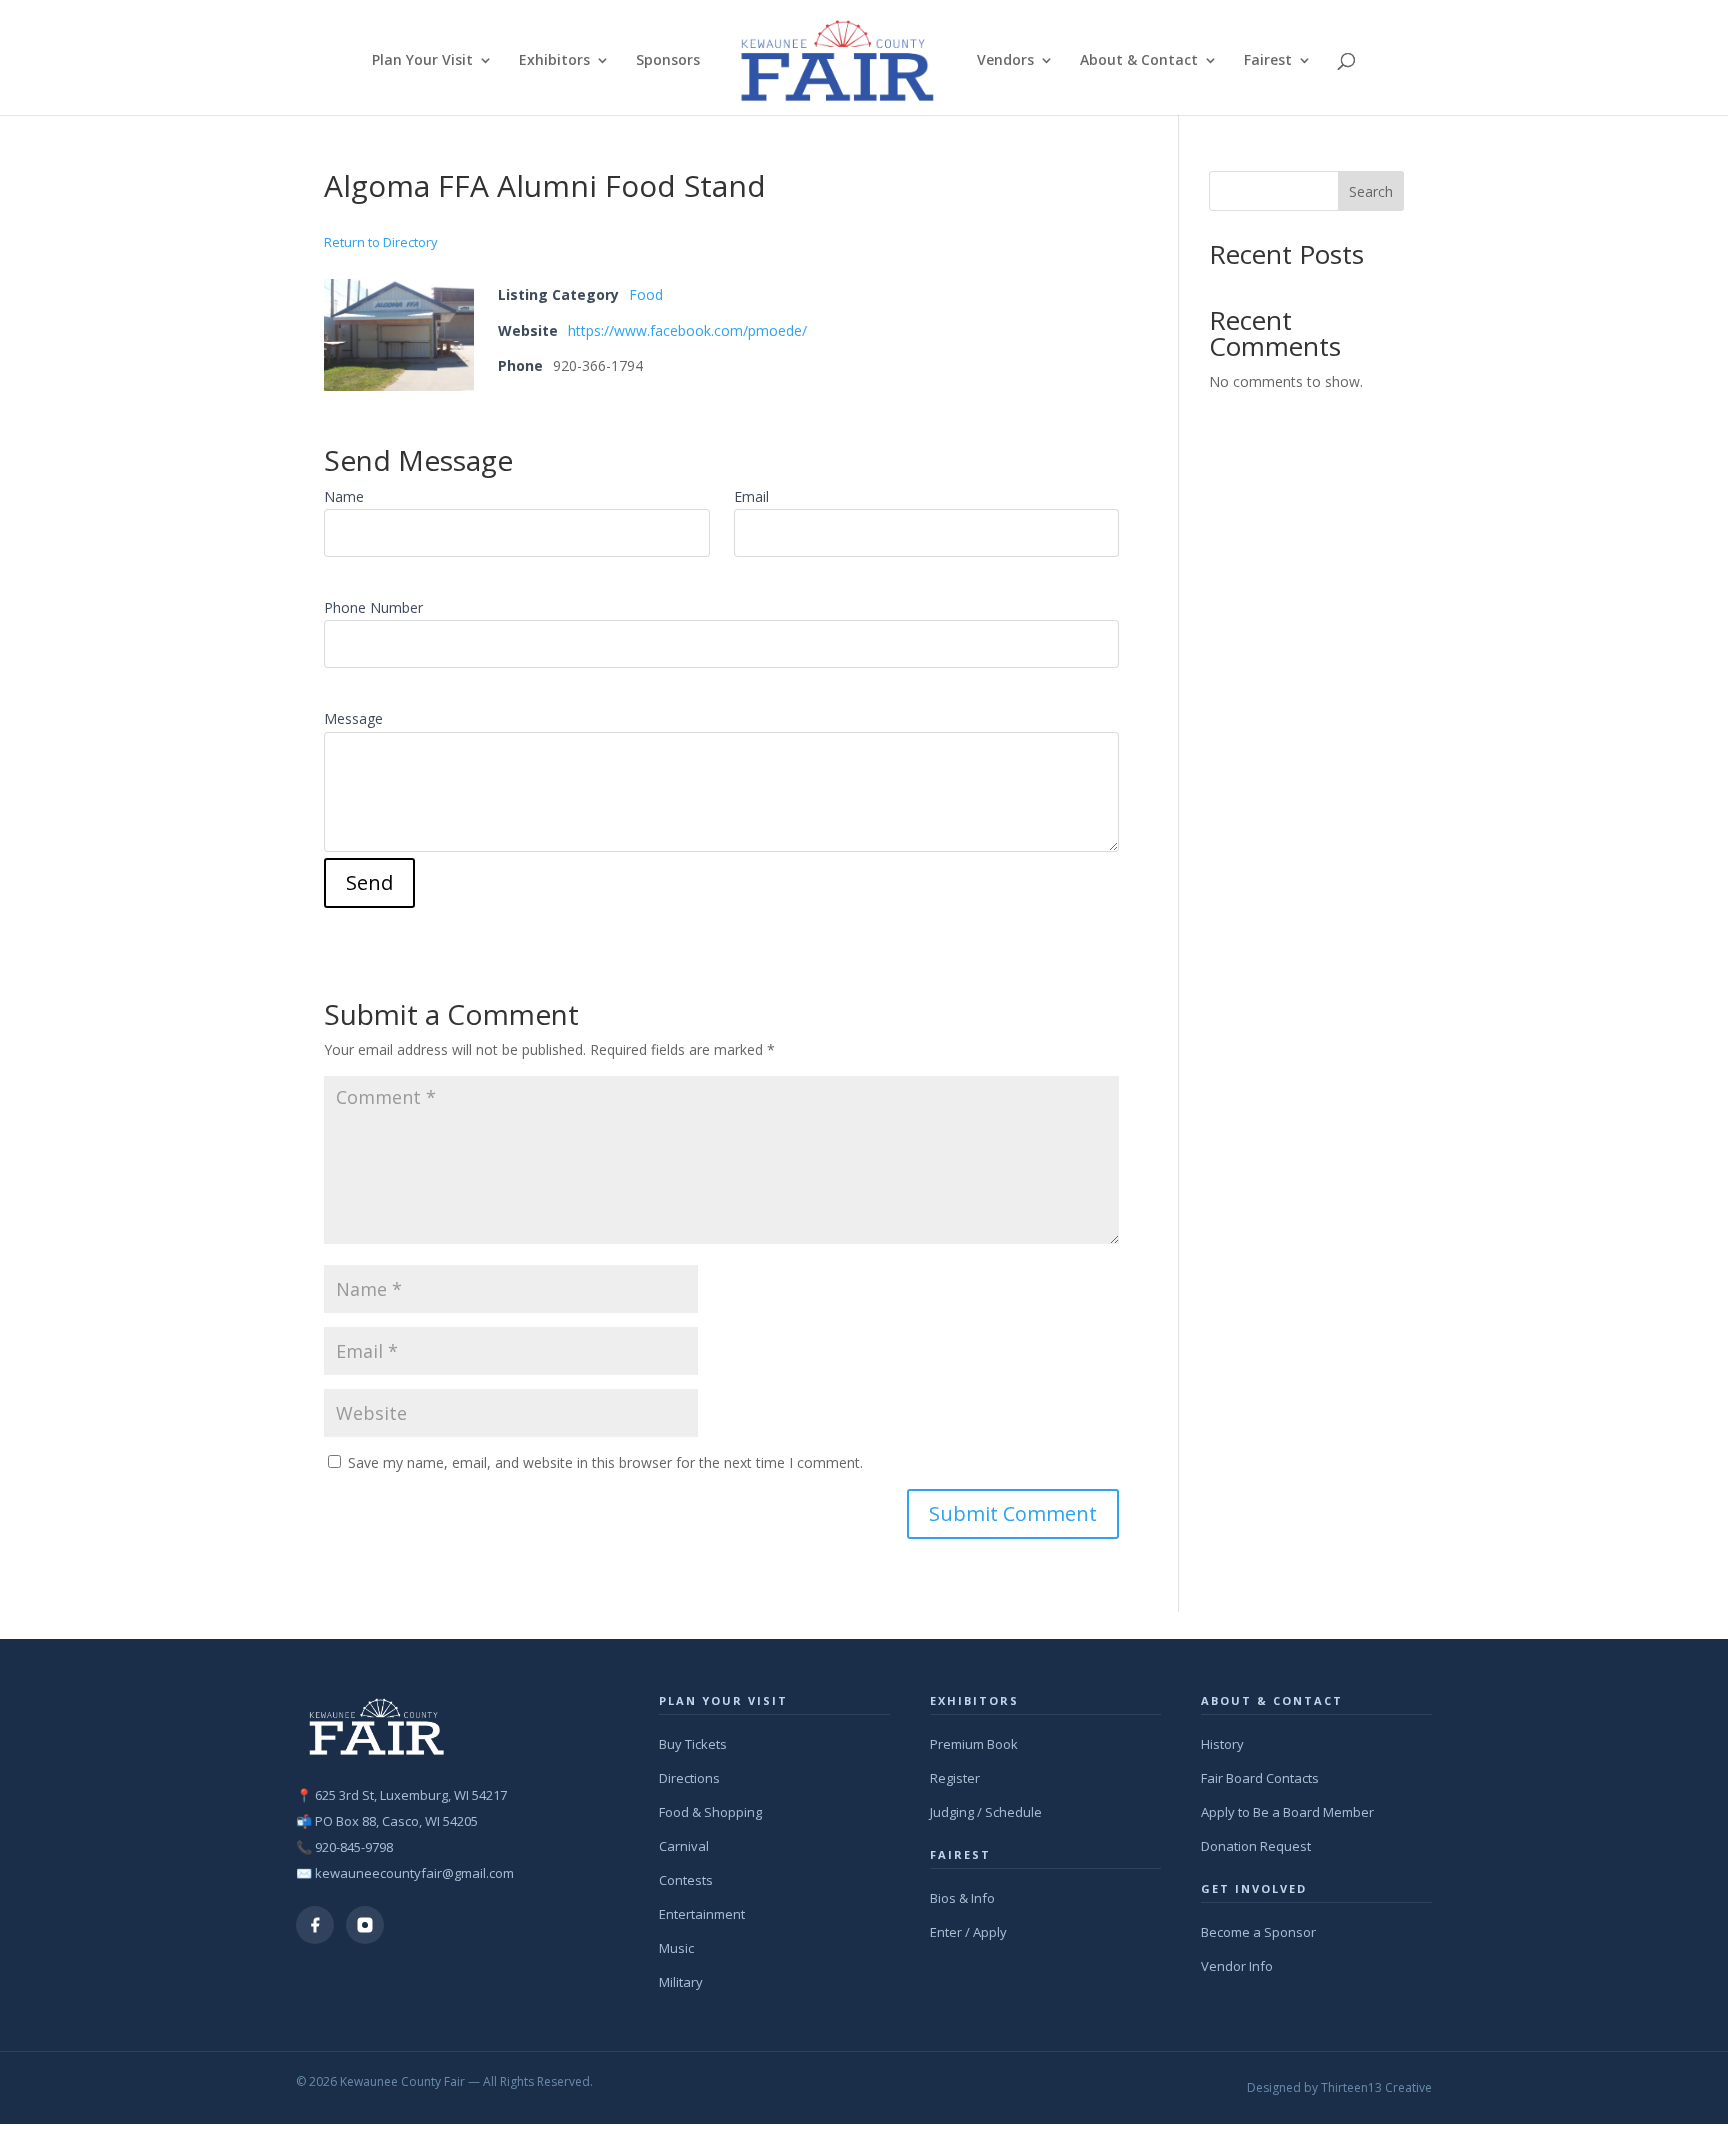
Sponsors (668, 61)
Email (751, 496)
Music (676, 1948)
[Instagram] (365, 1925)
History (1222, 1744)
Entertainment (702, 1914)
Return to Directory (381, 242)
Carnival (684, 1846)
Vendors (1005, 61)
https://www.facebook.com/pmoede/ (687, 330)
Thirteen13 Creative (1376, 2087)
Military (681, 1982)
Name (344, 496)
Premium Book (974, 1744)
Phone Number (373, 607)
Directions (689, 1778)
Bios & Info (962, 1898)
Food (646, 294)
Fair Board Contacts (1260, 1778)
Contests (686, 1880)
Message (353, 718)
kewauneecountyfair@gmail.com (414, 1873)
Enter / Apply (968, 1932)
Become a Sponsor (1258, 1932)
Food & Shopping (710, 1812)
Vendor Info (1237, 1966)
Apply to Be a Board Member (1287, 1812)
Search (1371, 191)
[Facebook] (315, 1925)
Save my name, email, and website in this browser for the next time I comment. (605, 1462)
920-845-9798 (354, 1847)
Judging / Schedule (986, 1812)
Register (955, 1778)
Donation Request (1256, 1846)
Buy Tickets (693, 1744)
